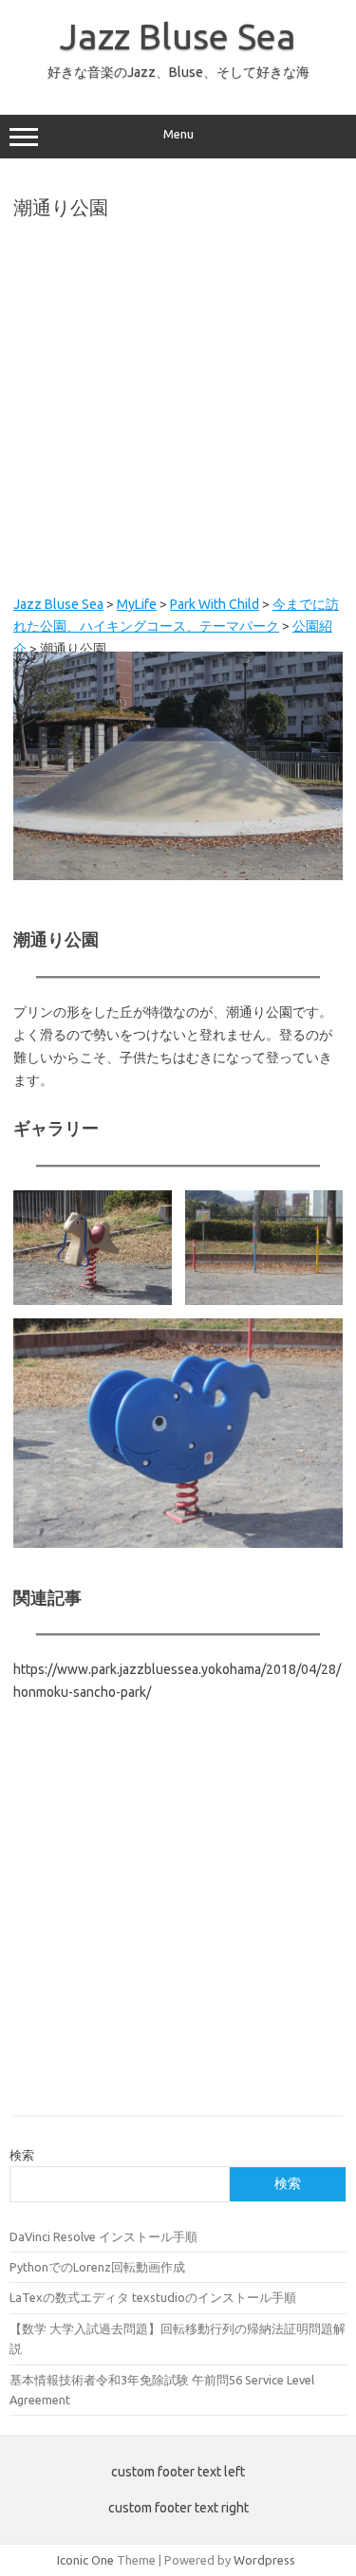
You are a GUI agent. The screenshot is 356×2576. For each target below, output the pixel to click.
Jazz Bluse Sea (178, 36)
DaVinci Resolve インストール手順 (103, 2236)
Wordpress (264, 2560)
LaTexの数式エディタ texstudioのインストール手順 (153, 2297)
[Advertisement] (178, 406)
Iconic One (85, 2560)
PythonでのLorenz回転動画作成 (97, 2267)
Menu (178, 134)
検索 (22, 2155)
